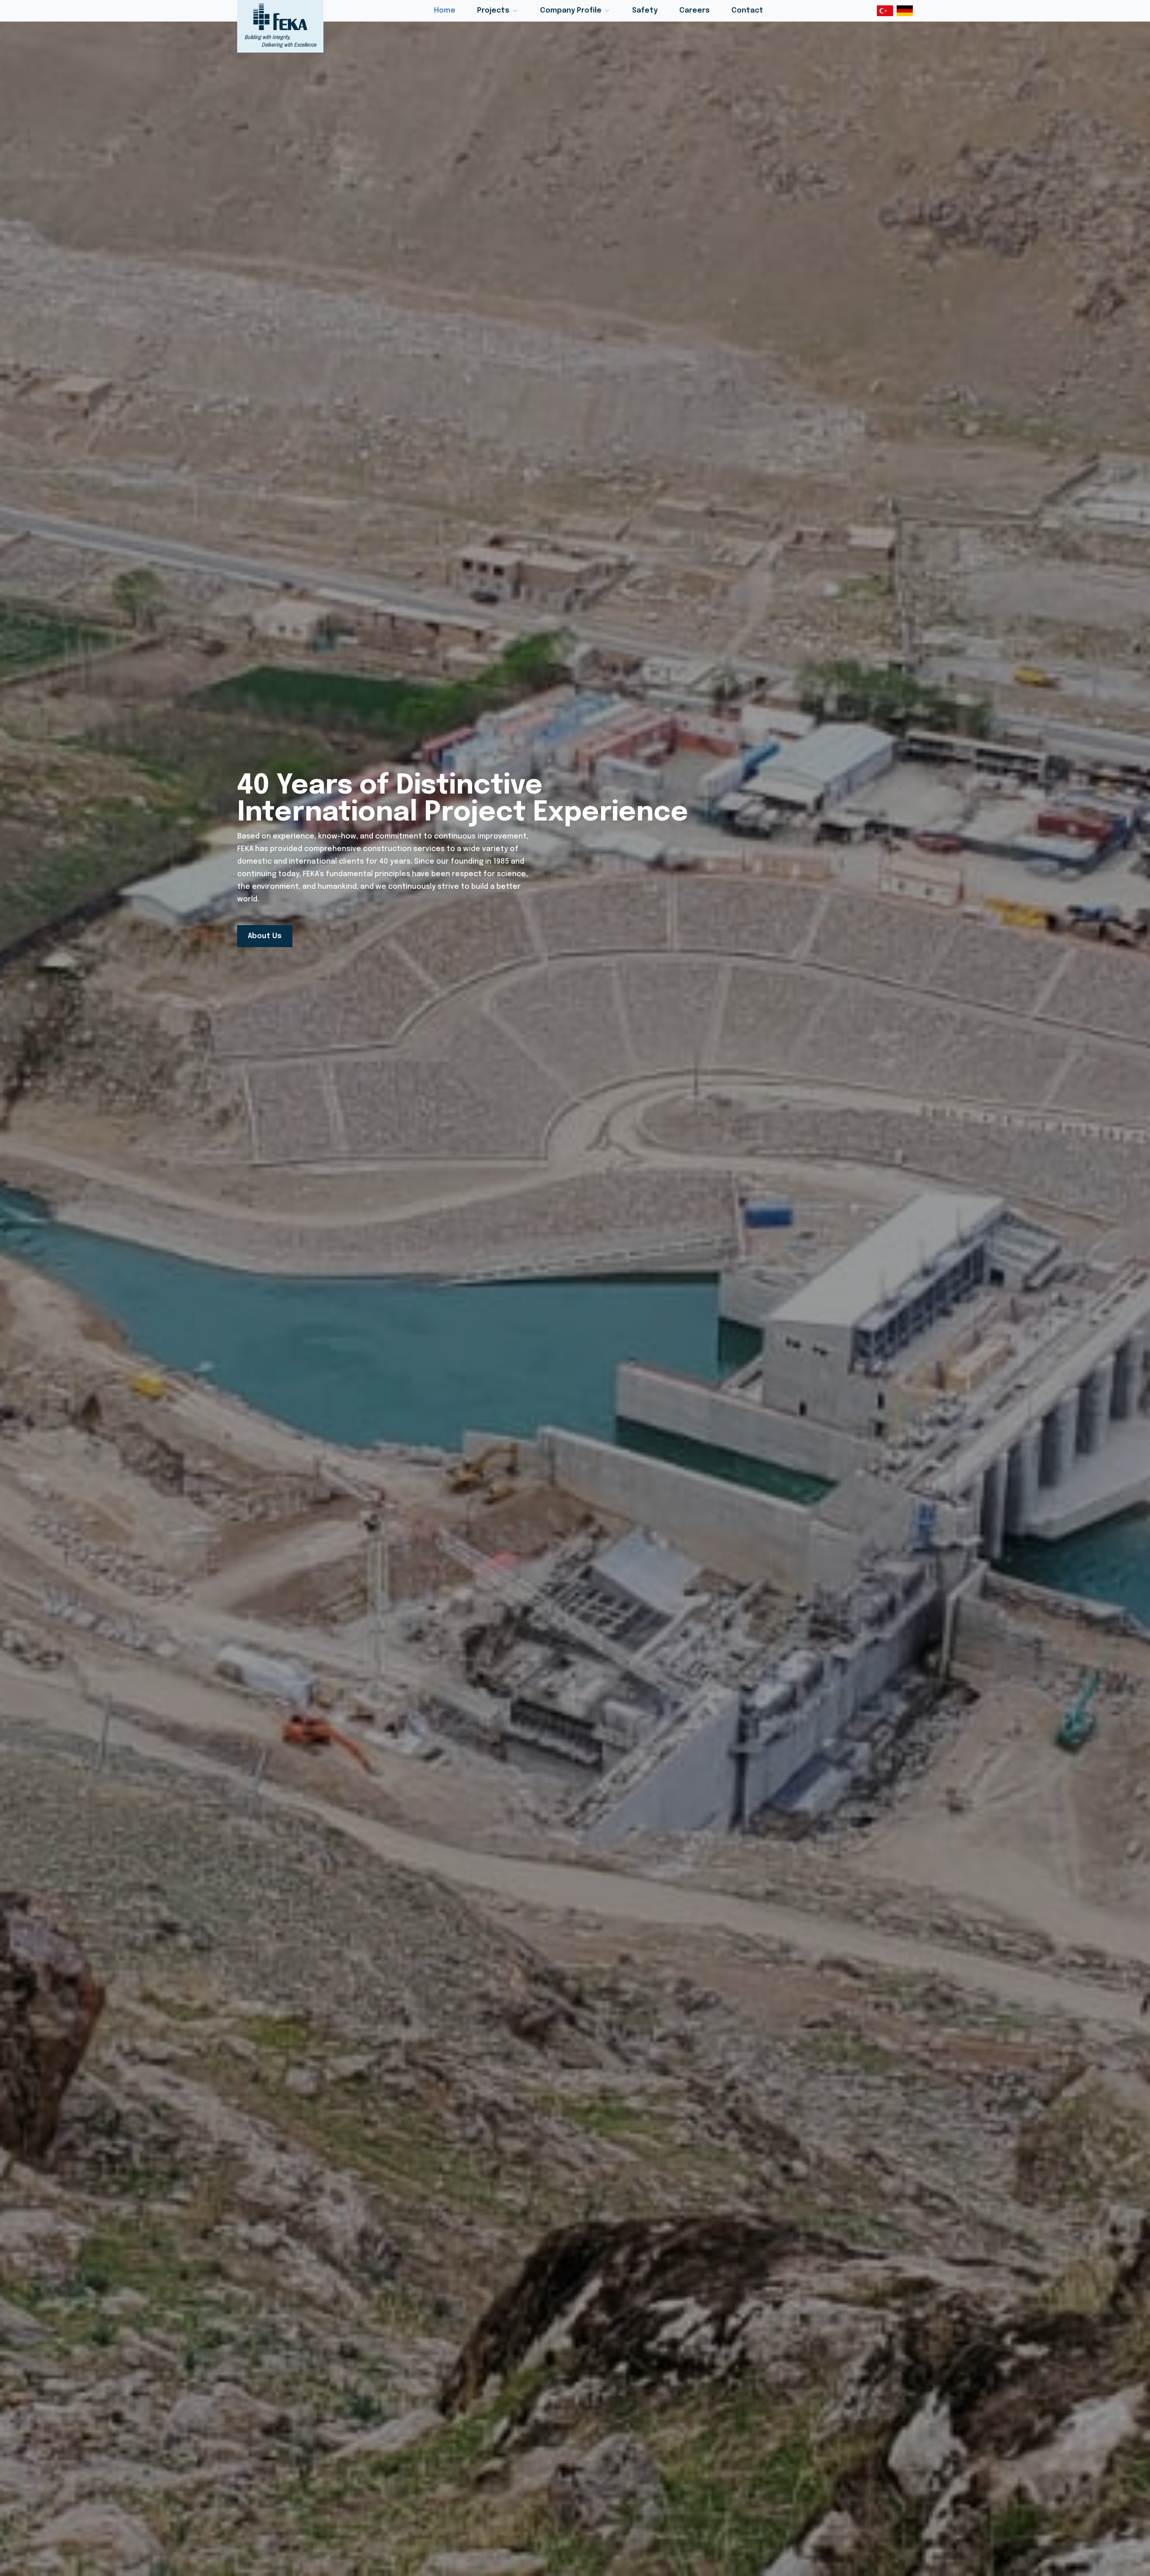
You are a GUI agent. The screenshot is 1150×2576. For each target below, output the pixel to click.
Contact (747, 11)
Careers (694, 11)
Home (445, 11)
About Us (265, 936)
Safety (645, 11)
